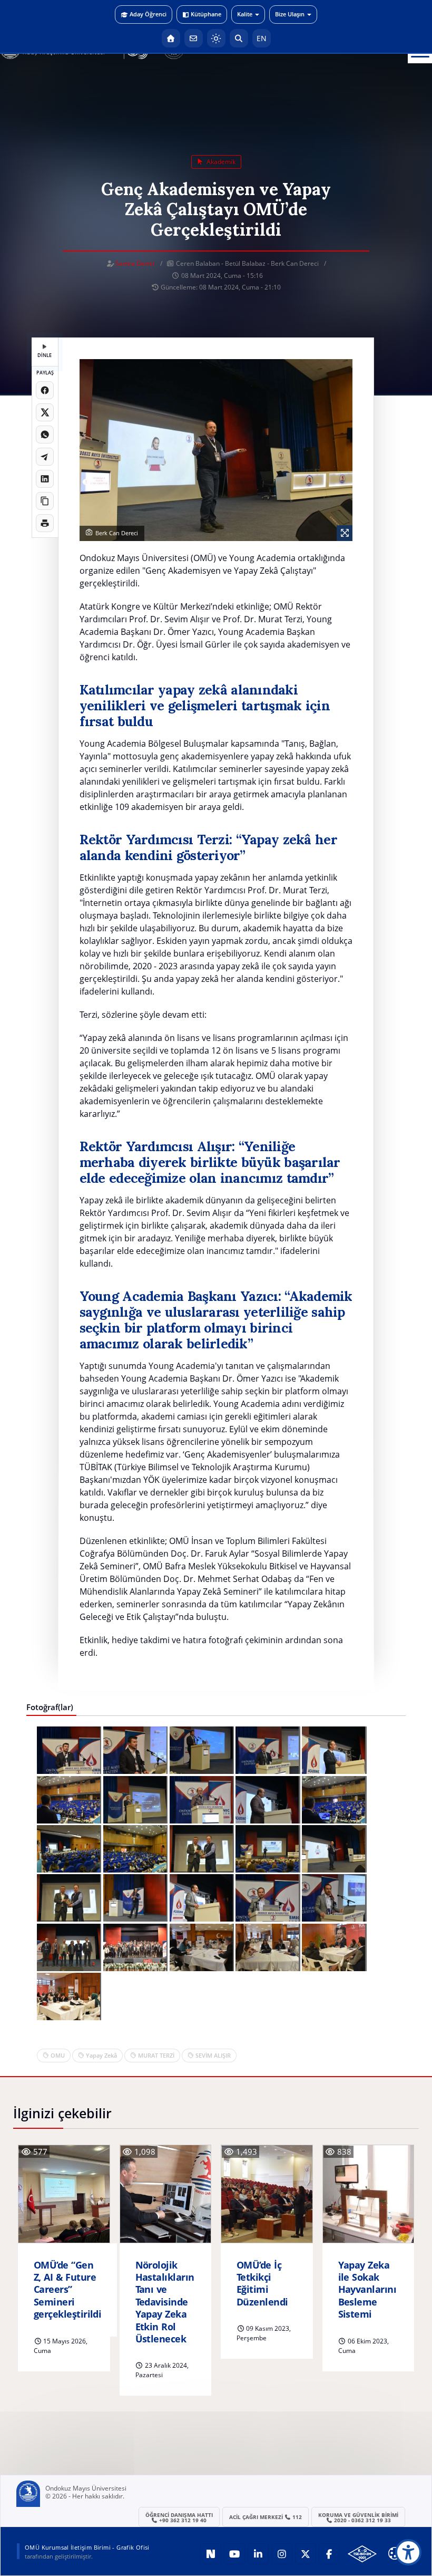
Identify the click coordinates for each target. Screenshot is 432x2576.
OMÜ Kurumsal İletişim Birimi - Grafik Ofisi (87, 2547)
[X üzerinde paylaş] (45, 412)
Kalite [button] (245, 14)
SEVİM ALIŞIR (213, 2055)
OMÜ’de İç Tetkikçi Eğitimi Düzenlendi (262, 2284)
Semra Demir (135, 263)
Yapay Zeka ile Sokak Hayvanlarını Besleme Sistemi (367, 2290)
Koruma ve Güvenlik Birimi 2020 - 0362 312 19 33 (358, 2517)
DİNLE (45, 355)
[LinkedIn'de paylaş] (45, 479)
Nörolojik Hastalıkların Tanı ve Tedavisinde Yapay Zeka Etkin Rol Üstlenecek (165, 2302)
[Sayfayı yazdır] (45, 523)
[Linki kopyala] (45, 501)
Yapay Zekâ (101, 2055)
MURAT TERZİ (156, 2055)
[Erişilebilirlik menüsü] (408, 2552)
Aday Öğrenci (148, 14)
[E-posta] (194, 38)
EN (262, 38)
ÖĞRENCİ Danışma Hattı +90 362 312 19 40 (179, 2517)
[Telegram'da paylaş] (45, 457)
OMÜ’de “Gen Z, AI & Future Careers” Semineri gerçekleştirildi (67, 2290)
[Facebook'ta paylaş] (45, 390)
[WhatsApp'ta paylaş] (45, 435)
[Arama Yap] (239, 38)
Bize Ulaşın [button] (290, 14)
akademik (220, 162)
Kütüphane (206, 14)
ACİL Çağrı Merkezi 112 (266, 2517)
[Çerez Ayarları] (395, 2553)
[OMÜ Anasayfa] (171, 38)
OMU (58, 2055)
